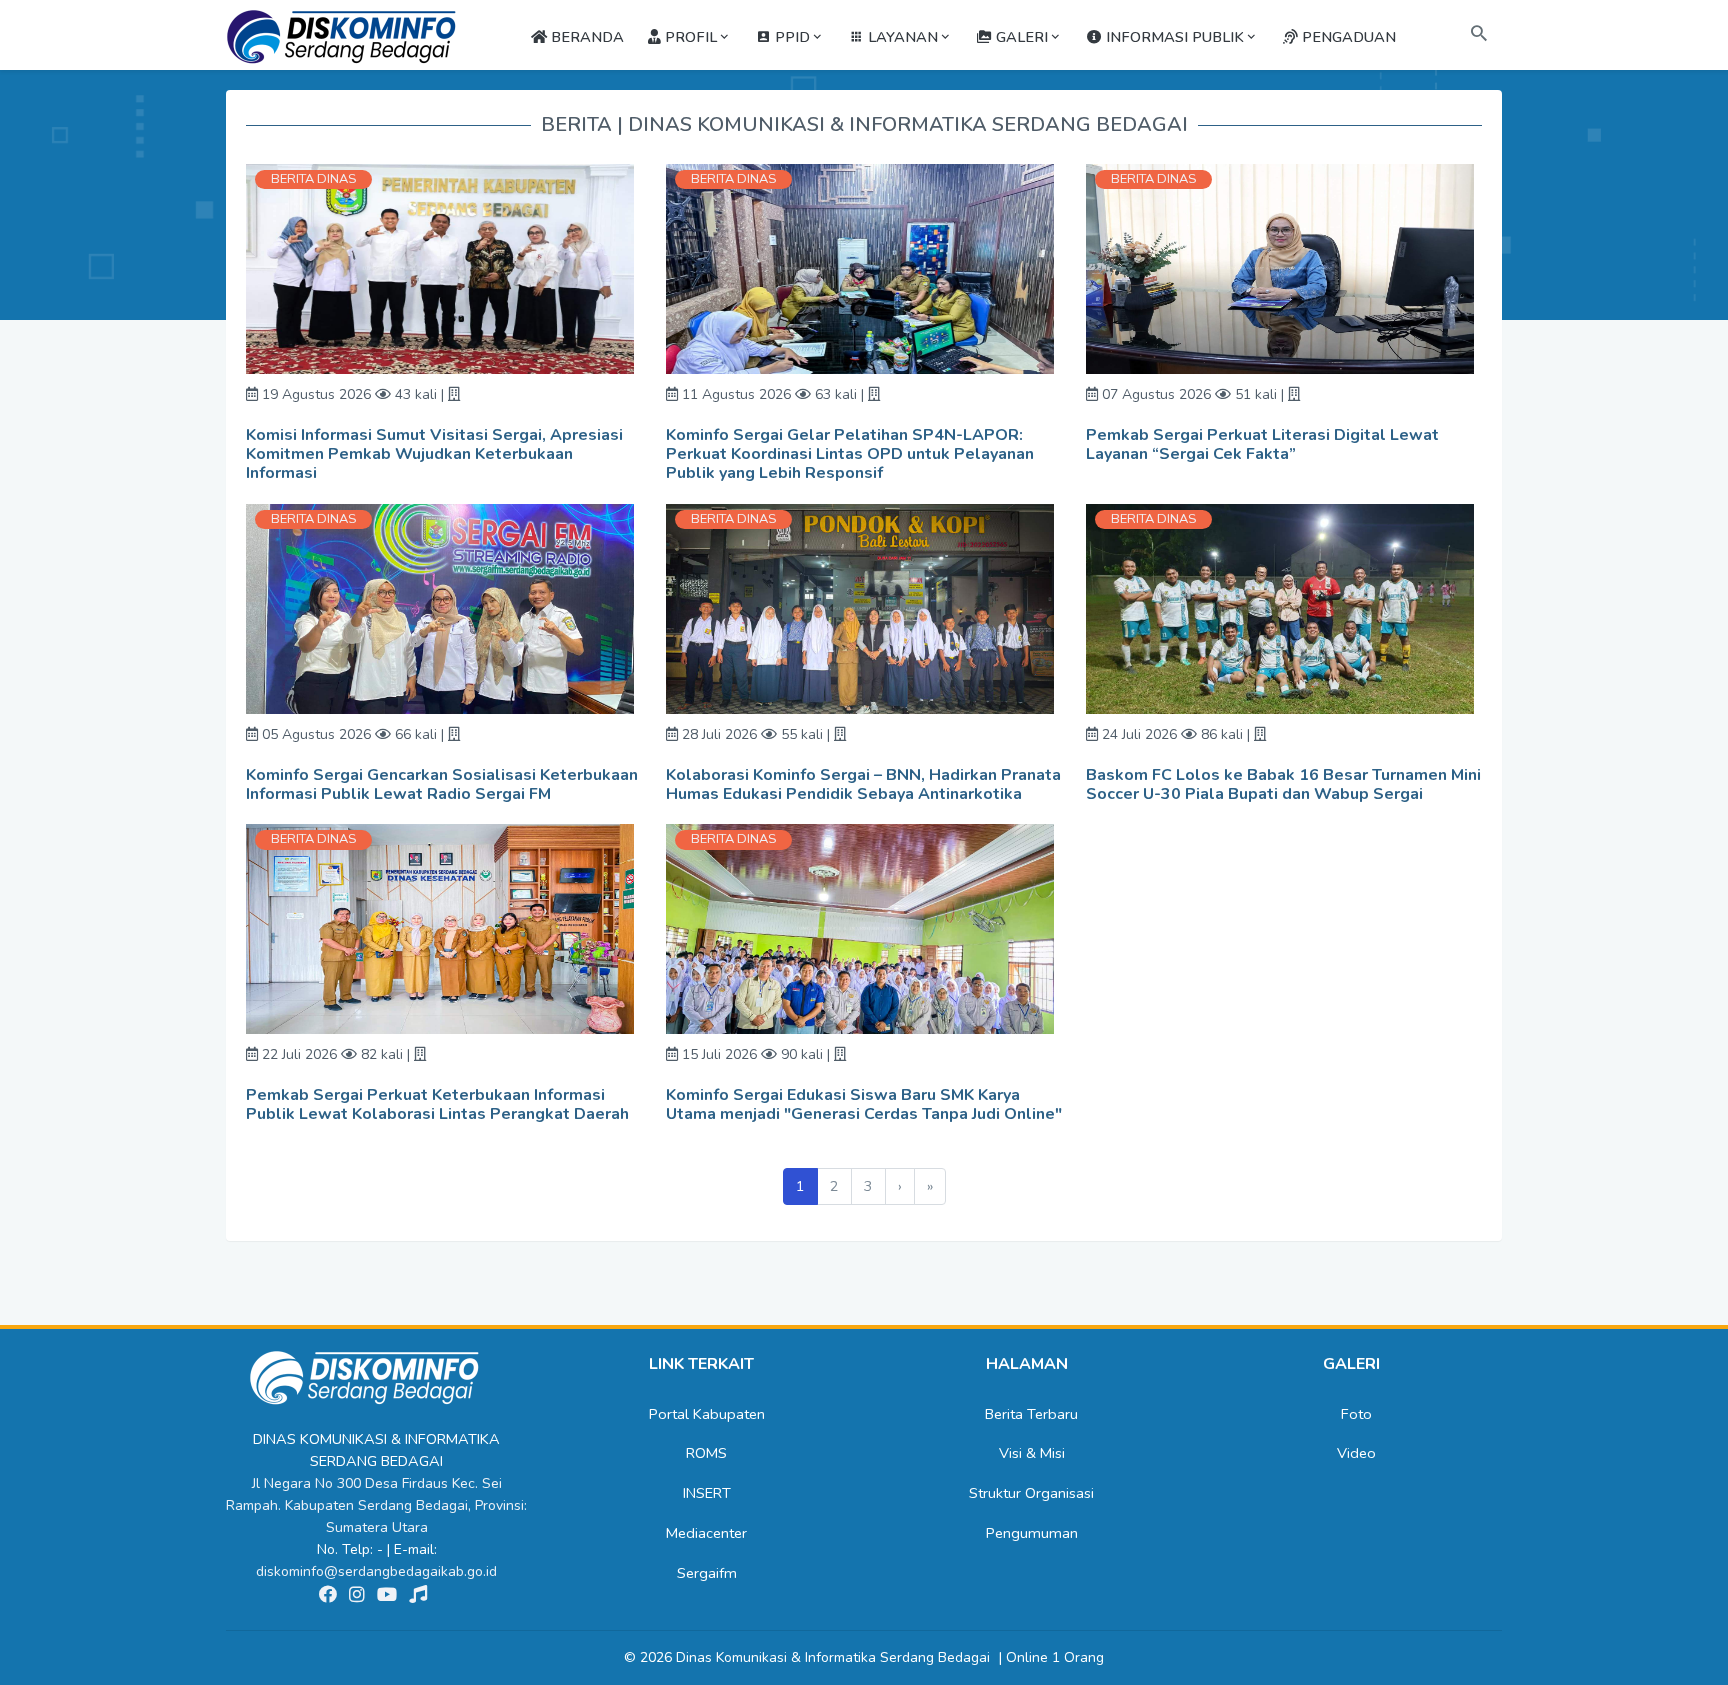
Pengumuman (1032, 1533)
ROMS (706, 1453)
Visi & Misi (1032, 1453)
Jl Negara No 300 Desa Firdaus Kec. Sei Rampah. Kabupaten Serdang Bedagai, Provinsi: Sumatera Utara (376, 1505)
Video (1356, 1453)
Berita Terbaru (1031, 1414)
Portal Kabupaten (707, 1414)
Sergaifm (707, 1573)
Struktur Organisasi (1031, 1493)
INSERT (707, 1493)
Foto (1356, 1414)
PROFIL (689, 37)
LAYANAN (901, 37)
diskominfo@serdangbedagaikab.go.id (376, 1571)
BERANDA (585, 37)
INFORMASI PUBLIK (1173, 37)
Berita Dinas (313, 179)
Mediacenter (706, 1533)
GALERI (1020, 37)
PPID (790, 37)
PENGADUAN (1347, 37)
